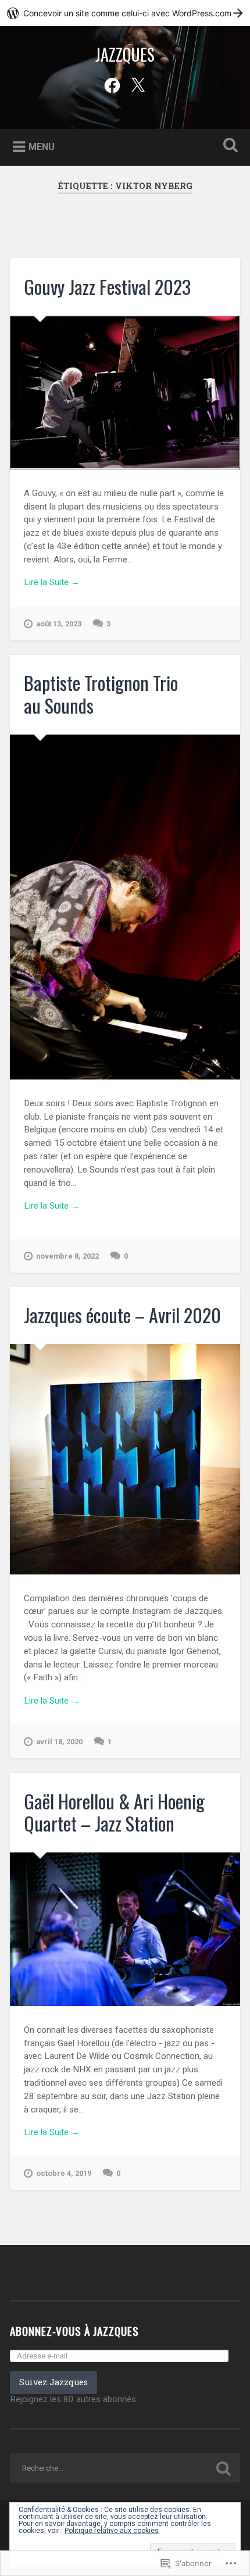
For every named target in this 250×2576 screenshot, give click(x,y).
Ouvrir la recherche (228, 146)
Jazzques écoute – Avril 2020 (122, 1315)
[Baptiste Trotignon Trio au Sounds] (125, 907)
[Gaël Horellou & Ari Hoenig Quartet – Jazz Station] (125, 1929)
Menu (42, 146)
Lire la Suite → (52, 582)
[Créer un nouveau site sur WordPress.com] (125, 13)
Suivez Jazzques (53, 2382)
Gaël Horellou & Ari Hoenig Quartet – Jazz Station (114, 1812)
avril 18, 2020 (59, 1742)
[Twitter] (138, 84)
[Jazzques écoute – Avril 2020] (125, 1459)
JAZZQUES (125, 54)
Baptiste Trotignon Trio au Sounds (101, 694)
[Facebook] (112, 84)
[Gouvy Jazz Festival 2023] (125, 393)
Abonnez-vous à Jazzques (74, 2331)
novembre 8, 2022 (67, 1256)
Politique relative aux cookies (112, 2531)
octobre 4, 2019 (64, 2173)
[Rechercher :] (125, 2468)
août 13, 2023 (59, 624)
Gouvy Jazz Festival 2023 (107, 286)
